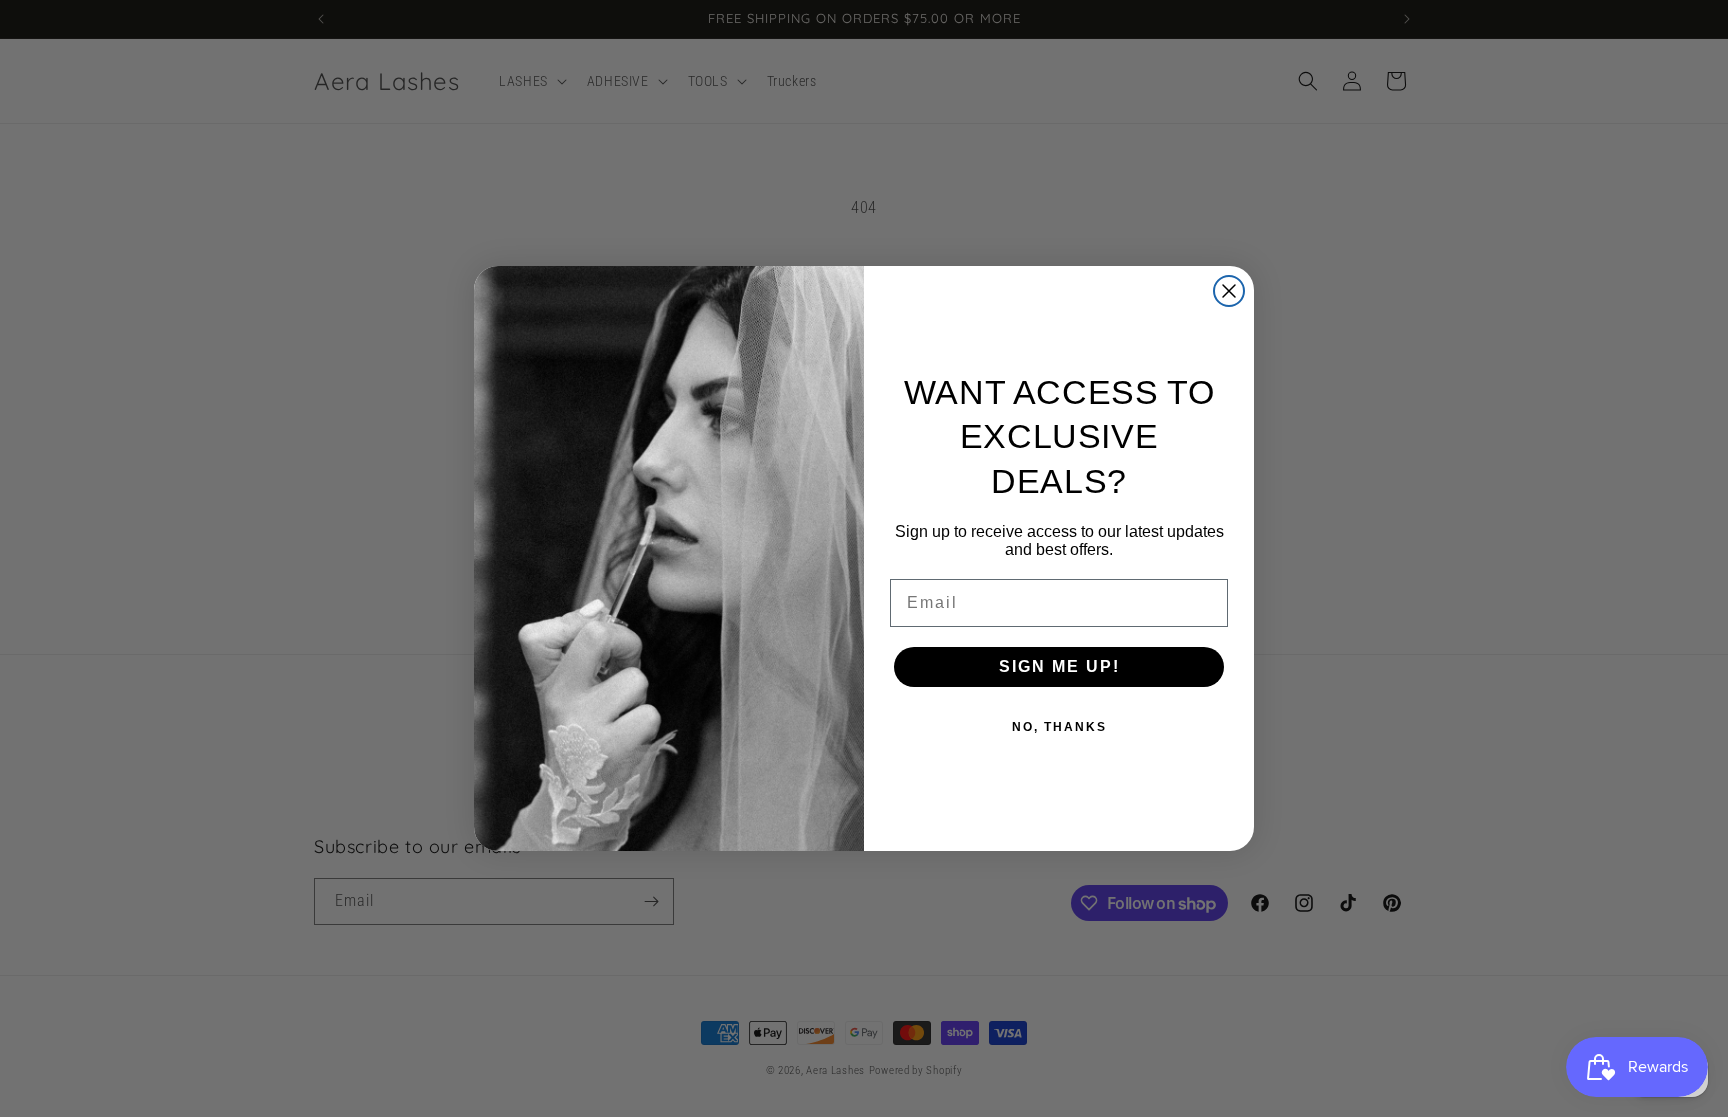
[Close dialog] (1229, 291)
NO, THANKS (1059, 727)
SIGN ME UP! (1059, 666)
